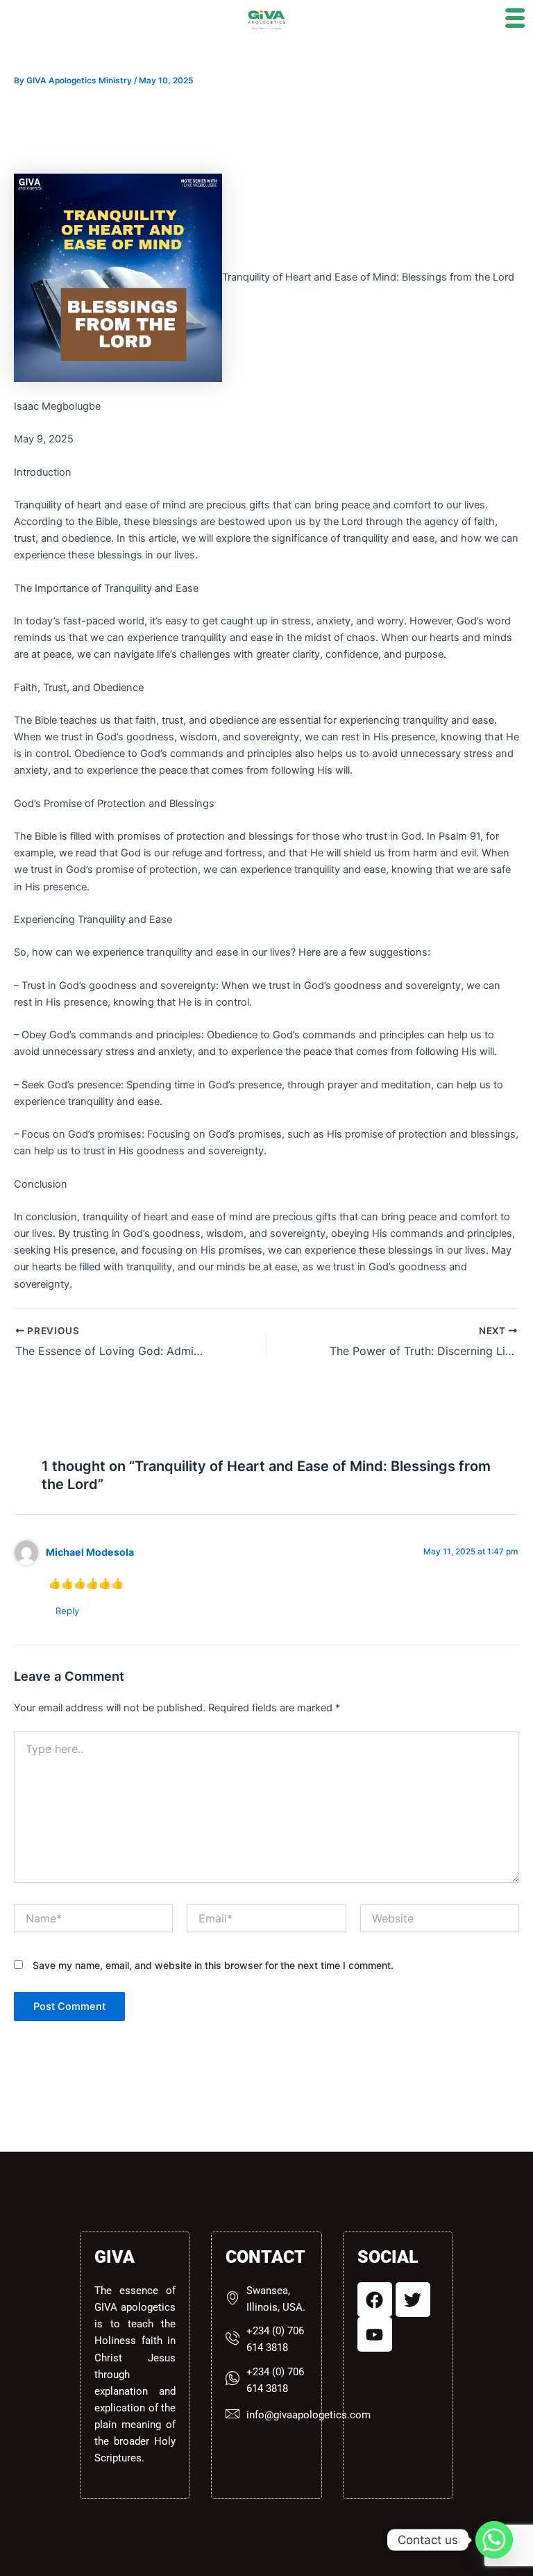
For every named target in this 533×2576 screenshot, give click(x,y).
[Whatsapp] (494, 2540)
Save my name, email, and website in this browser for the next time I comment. (213, 1965)
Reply (67, 1611)
